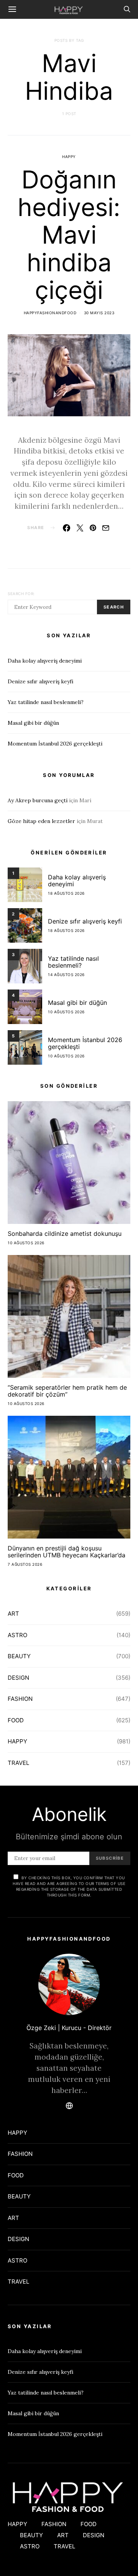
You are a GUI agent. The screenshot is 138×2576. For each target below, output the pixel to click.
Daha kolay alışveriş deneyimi (45, 661)
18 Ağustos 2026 (66, 893)
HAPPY (69, 157)
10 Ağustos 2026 (66, 1012)
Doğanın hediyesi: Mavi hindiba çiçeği (69, 235)
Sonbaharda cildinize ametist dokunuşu (65, 1234)
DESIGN (18, 1678)
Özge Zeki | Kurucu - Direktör (69, 2028)
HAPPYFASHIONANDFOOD (50, 313)
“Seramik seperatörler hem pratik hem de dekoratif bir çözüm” (67, 1391)
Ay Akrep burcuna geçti (38, 800)
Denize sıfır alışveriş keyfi (40, 681)
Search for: (21, 594)
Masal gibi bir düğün (33, 723)
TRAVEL (18, 1763)
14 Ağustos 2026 (66, 975)
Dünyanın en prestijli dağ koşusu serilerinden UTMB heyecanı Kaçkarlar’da (67, 1552)
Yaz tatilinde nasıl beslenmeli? (46, 702)
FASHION (20, 1699)
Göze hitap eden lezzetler (41, 821)
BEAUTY (19, 1656)
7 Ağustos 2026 (25, 1564)
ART (13, 1614)
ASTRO (17, 1635)
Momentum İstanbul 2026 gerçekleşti (55, 744)
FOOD (16, 1720)
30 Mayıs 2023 (99, 313)
